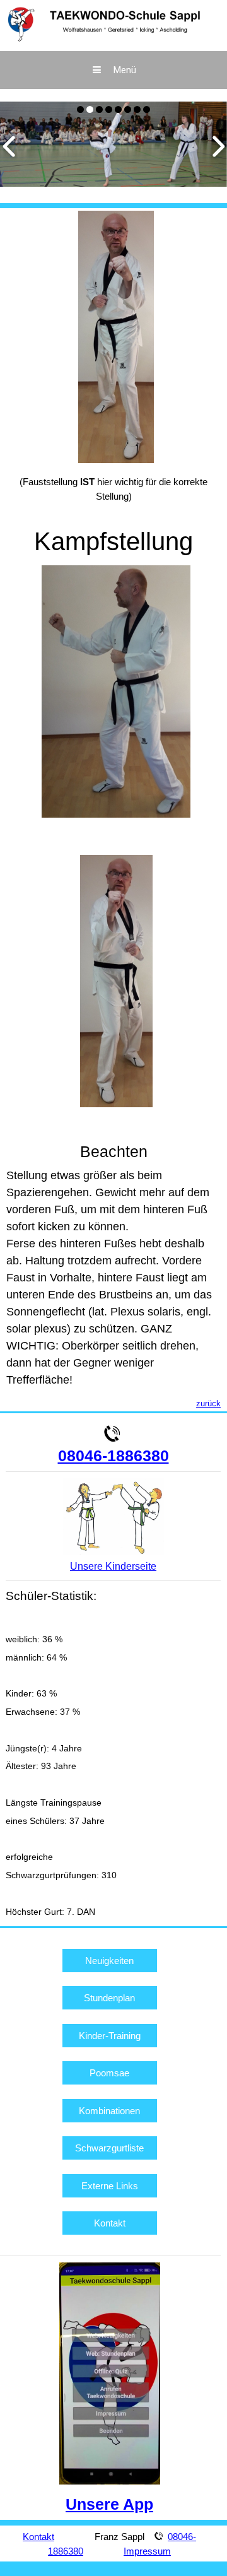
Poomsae (109, 2073)
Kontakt (110, 2223)
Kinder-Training (110, 2036)
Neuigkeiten (109, 1961)
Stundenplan (109, 1998)
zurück (208, 1403)
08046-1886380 (113, 1456)
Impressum (147, 2551)
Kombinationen (109, 2111)
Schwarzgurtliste (109, 2148)
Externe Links (110, 2186)
